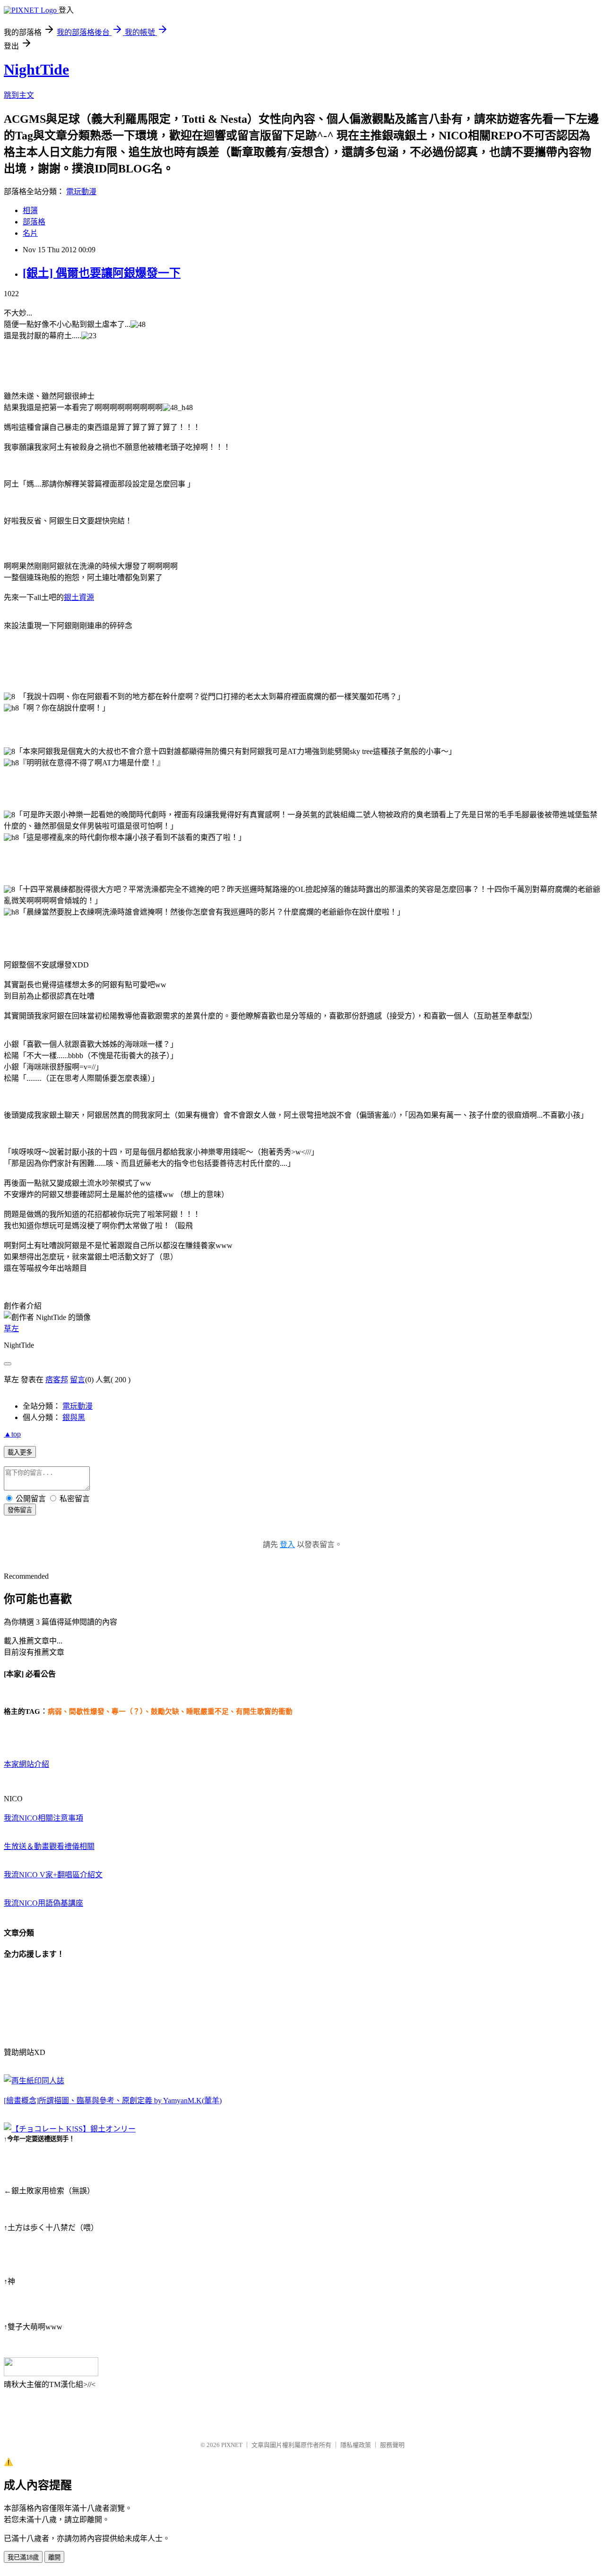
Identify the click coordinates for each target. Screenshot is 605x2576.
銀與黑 (74, 1417)
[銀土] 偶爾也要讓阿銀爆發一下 (102, 273)
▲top (12, 1434)
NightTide (36, 69)
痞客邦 (57, 1380)
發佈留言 (20, 1510)
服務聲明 (392, 2445)
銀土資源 (79, 597)
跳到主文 (19, 95)
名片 (30, 233)
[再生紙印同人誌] (34, 2081)
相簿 (30, 210)
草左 (11, 1329)
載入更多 (20, 1452)
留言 (78, 1380)
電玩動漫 (81, 192)
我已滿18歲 (23, 2557)
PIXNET (232, 2445)
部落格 (34, 222)
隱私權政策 (356, 2445)
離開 (54, 2557)
